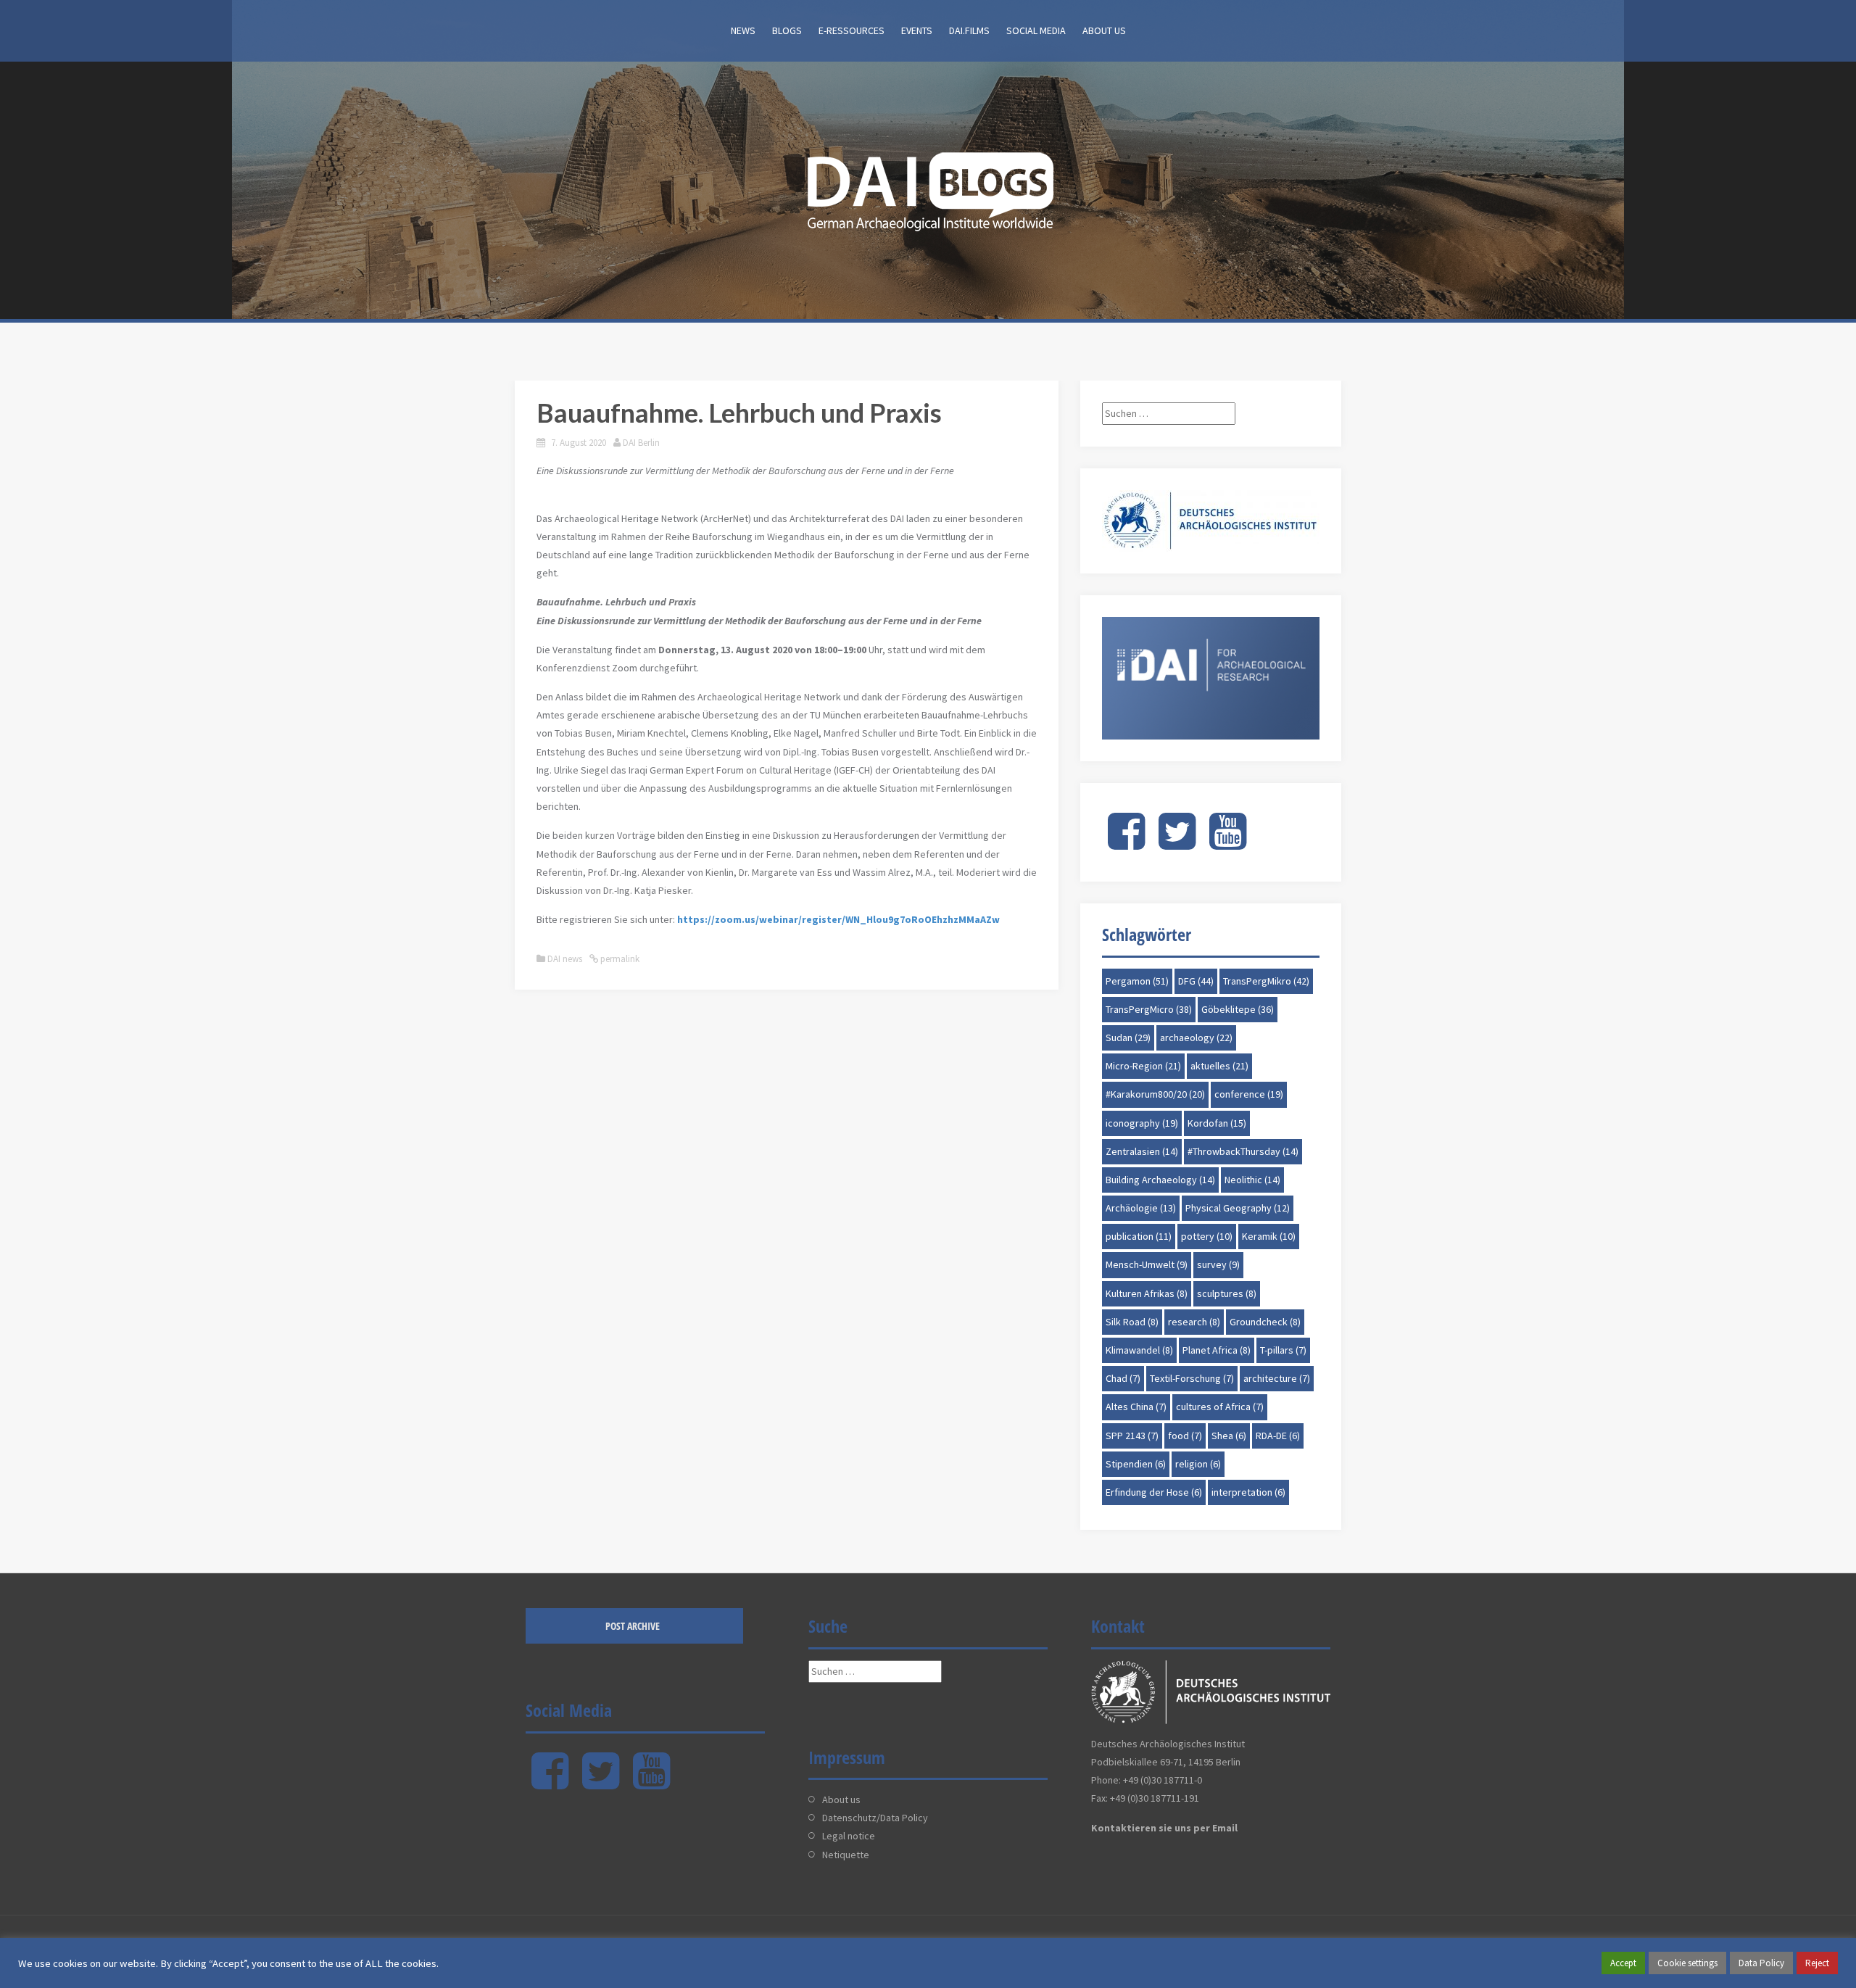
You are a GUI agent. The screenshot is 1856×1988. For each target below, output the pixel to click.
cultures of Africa (1220, 1407)
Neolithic (1252, 1180)
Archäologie (1141, 1208)
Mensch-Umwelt (1147, 1264)
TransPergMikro (1266, 981)
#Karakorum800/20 (1155, 1094)
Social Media (1036, 30)
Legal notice (849, 1836)
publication (1139, 1236)
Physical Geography (1238, 1208)
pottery (1207, 1236)
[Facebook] (1126, 843)
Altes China (1136, 1407)
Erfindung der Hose (1154, 1492)
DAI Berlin (641, 443)
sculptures (1227, 1293)
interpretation (1248, 1492)
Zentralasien (1142, 1151)
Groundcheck (1265, 1322)
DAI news (565, 959)
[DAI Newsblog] (928, 187)
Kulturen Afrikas (1147, 1293)
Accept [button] (1623, 1963)
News (743, 30)
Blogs (787, 30)
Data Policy (1761, 1963)
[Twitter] (1177, 843)
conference (1249, 1094)
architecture (1277, 1378)
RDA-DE (1278, 1436)
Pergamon (1137, 981)
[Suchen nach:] (1169, 413)
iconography (1142, 1123)
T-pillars (1283, 1350)
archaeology (1196, 1038)
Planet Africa (1217, 1350)
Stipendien (1136, 1464)
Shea (1229, 1436)
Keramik (1269, 1236)
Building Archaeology (1160, 1180)
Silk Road (1132, 1322)
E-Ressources (852, 30)
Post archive (633, 1626)
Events (917, 30)
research (1194, 1322)
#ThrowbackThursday (1243, 1151)
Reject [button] (1817, 1963)
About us (1104, 30)
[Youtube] (1228, 843)
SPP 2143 (1132, 1436)
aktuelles (1219, 1066)
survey (1218, 1264)
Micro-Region (1143, 1066)
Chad (1123, 1378)
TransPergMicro (1149, 1009)
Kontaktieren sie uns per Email (1164, 1828)
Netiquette (846, 1855)
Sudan (1128, 1038)
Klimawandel (1139, 1350)
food (1185, 1436)
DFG (1196, 981)
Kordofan (1217, 1123)
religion (1198, 1464)
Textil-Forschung (1192, 1378)
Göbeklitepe (1238, 1009)
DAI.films (969, 30)
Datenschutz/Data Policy (875, 1818)
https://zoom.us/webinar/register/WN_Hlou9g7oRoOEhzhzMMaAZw (838, 919)
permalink (619, 959)
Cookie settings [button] (1687, 1963)
